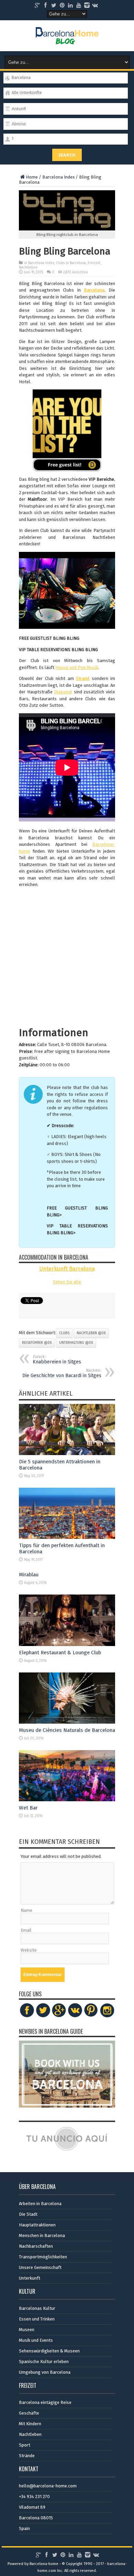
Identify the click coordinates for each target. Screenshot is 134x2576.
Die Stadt (28, 2214)
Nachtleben (28, 268)
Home (32, 177)
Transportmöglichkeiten (43, 2257)
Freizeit (94, 263)
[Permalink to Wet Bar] (67, 1800)
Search (67, 155)
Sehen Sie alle (67, 1282)
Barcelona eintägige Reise (45, 2402)
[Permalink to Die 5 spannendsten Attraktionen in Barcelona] (67, 1454)
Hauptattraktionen (37, 2225)
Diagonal (63, 692)
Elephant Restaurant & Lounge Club (60, 1653)
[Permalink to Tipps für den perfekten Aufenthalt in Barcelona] (67, 1537)
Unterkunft (30, 2278)
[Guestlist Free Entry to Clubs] (67, 430)
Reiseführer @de (37, 1343)
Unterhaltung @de (76, 1343)
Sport (25, 2445)
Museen (27, 2330)
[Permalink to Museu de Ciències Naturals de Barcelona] (67, 1722)
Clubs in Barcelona (71, 263)
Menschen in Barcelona (42, 2235)
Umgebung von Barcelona (45, 2372)
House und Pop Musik (77, 667)
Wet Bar (28, 1808)
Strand (83, 678)
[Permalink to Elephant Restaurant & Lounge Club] (67, 1644)
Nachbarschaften (36, 2246)
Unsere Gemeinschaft (40, 2267)
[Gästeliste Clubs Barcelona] (63, 1215)
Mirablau (29, 1575)
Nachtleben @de (91, 1333)
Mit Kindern (30, 2424)
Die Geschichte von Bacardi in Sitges (62, 1373)
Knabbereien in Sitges (57, 1360)
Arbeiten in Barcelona (40, 2204)
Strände (27, 2456)
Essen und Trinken (37, 2319)
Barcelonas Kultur (37, 2308)
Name (26, 1910)
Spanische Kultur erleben (44, 2362)
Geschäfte (29, 2413)
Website (29, 1950)
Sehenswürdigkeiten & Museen (49, 2351)
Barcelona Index (58, 177)
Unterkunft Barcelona (67, 1269)
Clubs (64, 1333)
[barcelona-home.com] (67, 39)
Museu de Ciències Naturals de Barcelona (67, 1730)
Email (26, 1930)
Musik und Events (36, 2340)
